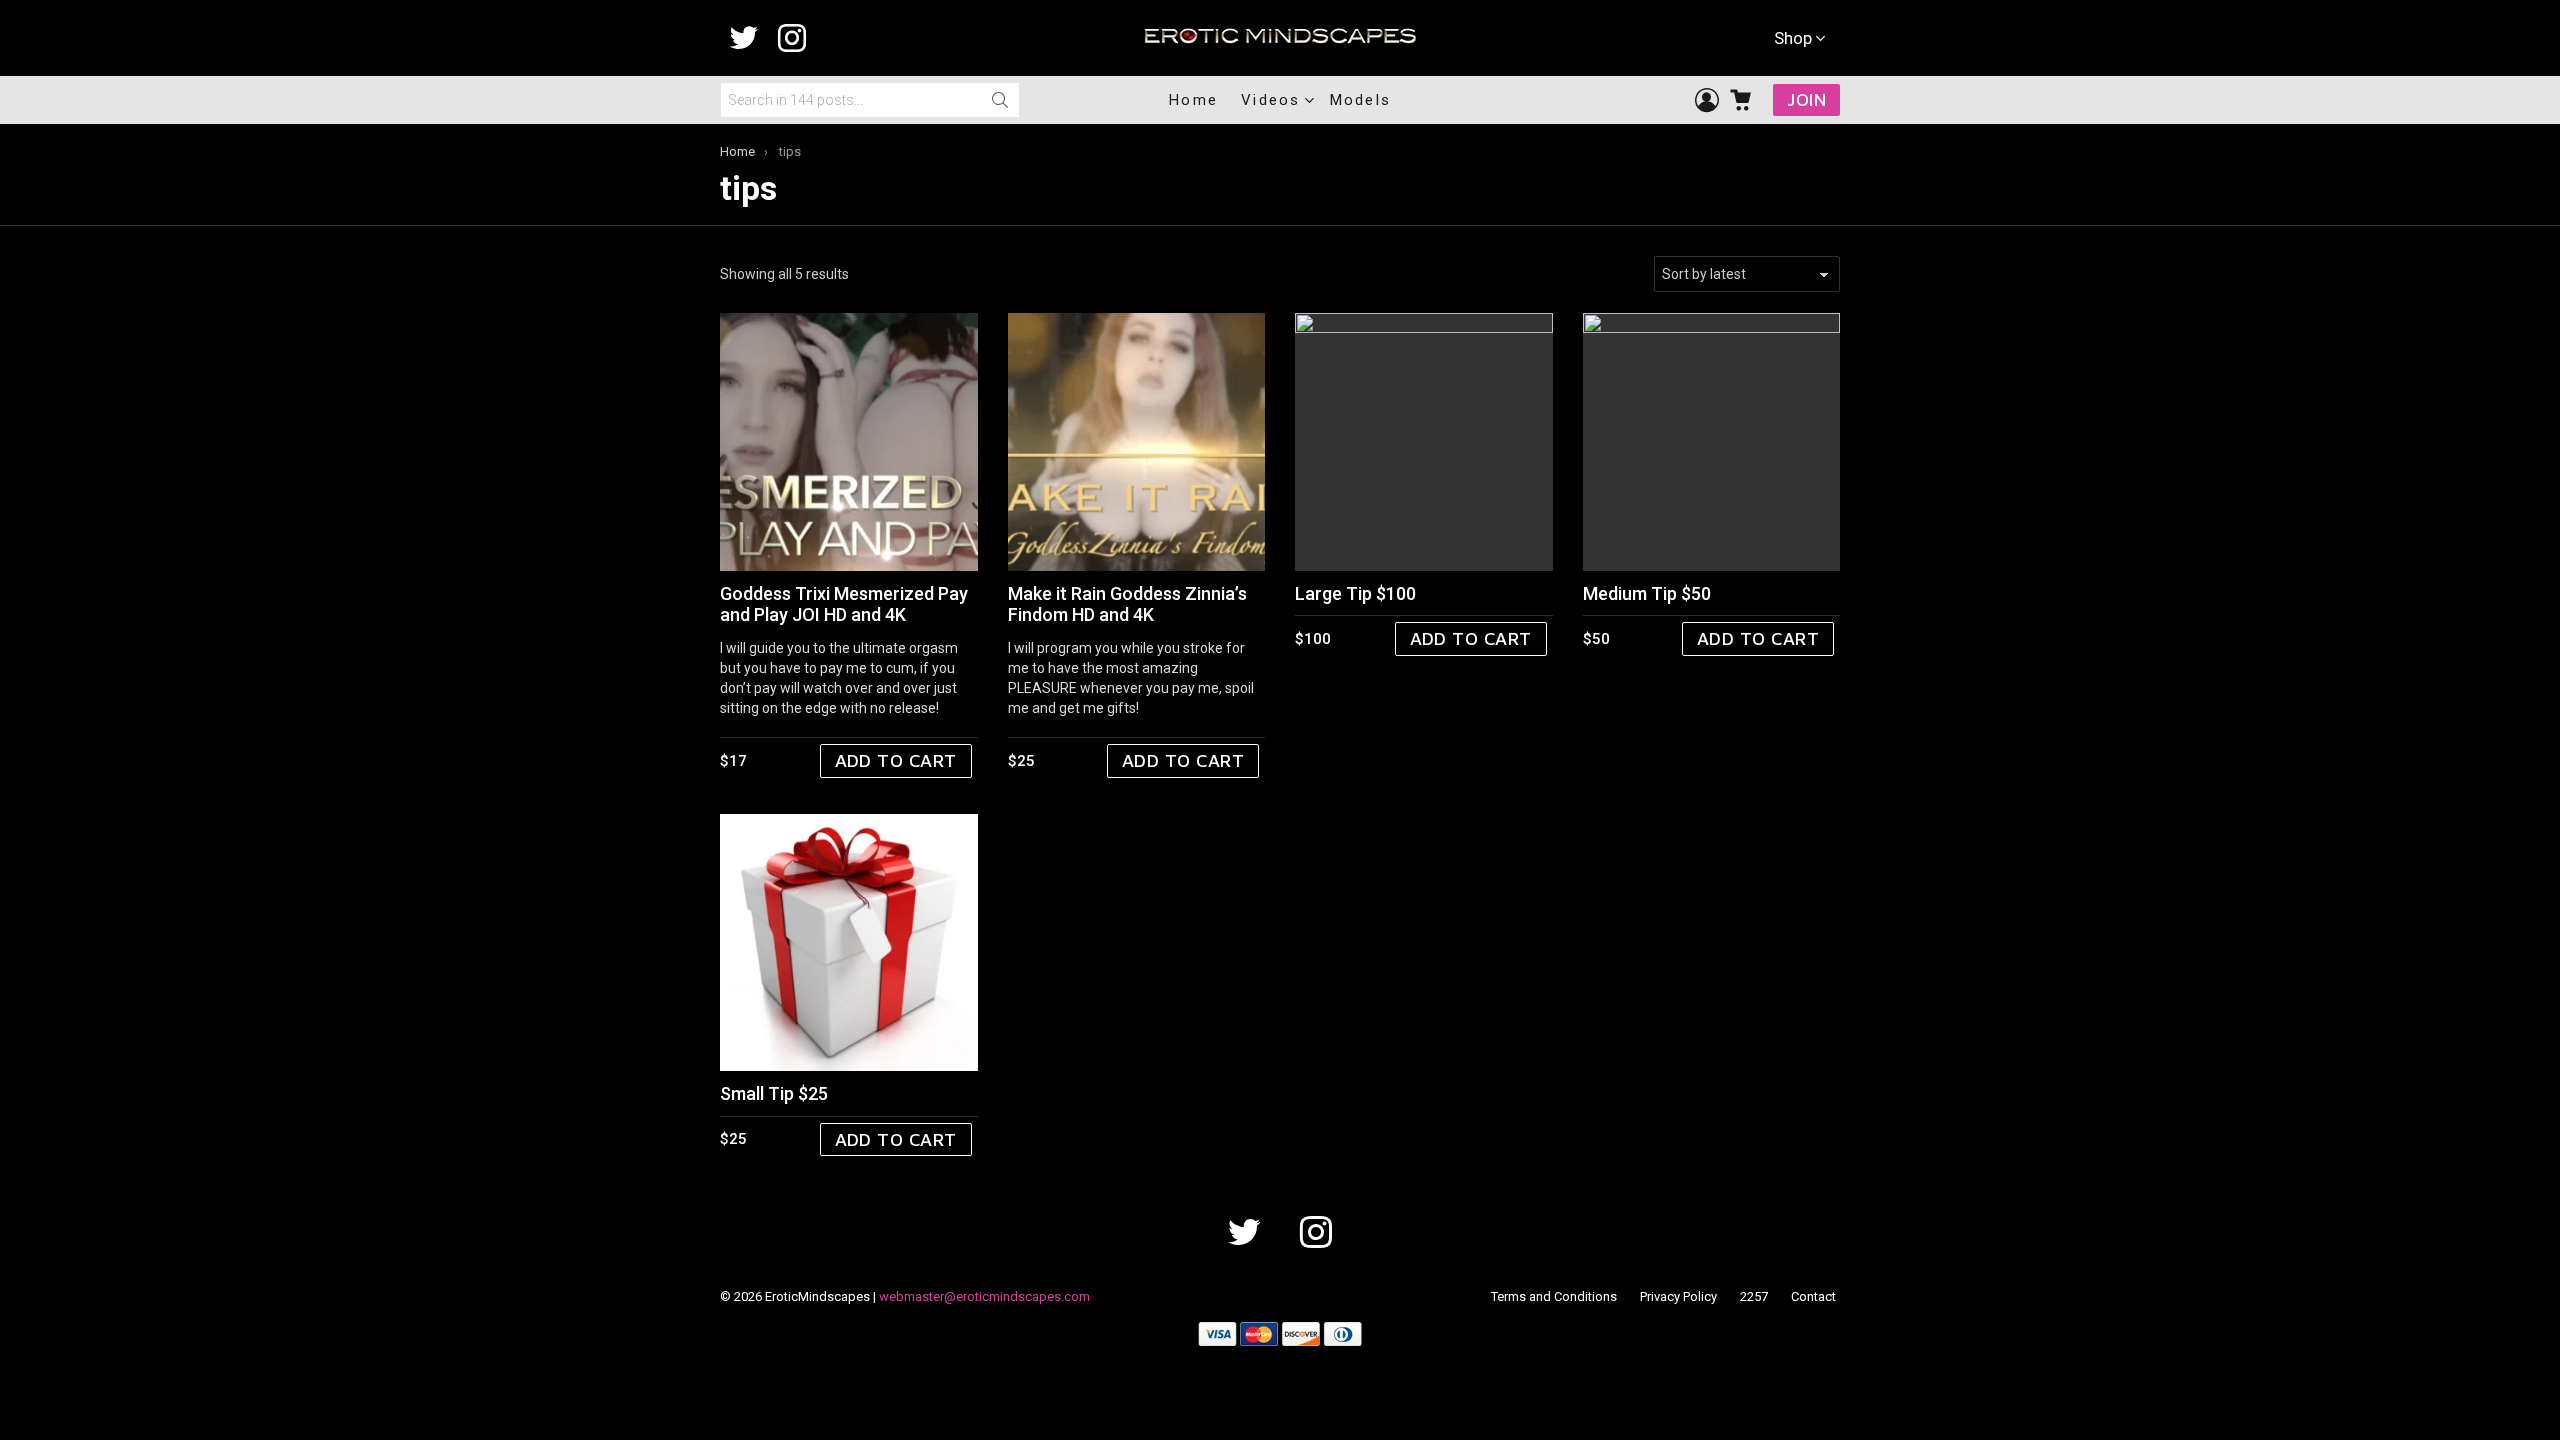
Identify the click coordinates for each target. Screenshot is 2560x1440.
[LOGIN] (1707, 100)
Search (1000, 100)
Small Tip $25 (774, 1093)
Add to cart (896, 760)
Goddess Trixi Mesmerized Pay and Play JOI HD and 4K (844, 604)
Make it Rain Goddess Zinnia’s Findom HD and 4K (1127, 604)
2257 (1754, 1296)
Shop (1793, 38)
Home (1193, 100)
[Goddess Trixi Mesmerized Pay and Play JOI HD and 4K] (849, 442)
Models (1361, 100)
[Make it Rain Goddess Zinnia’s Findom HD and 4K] (1137, 442)
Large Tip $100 (1355, 593)
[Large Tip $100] (1424, 442)
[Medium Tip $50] (1712, 442)
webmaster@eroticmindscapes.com (984, 1296)
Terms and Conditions (1554, 1296)
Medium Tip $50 (1647, 593)
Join (1806, 99)
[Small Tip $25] (849, 943)
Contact (1813, 1296)
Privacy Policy (1678, 1296)
